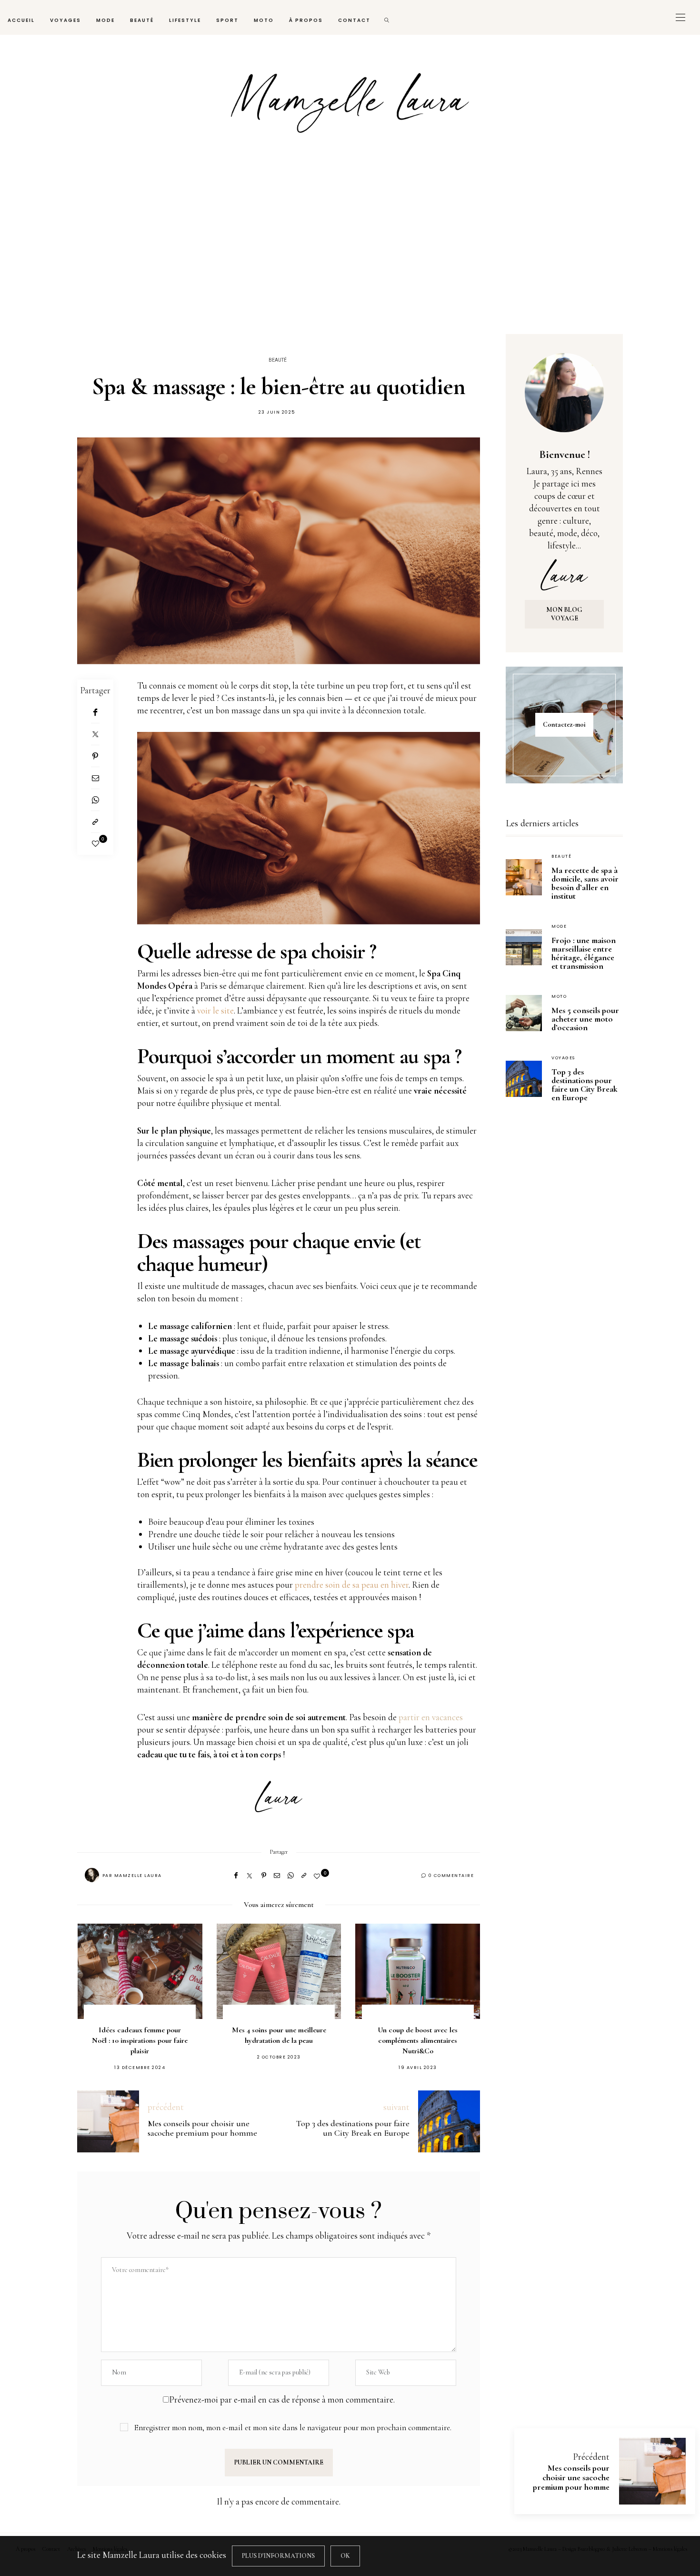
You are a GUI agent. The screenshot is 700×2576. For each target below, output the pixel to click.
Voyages (65, 20)
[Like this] (95, 844)
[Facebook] (95, 712)
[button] (99, 1987)
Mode (105, 20)
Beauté (142, 20)
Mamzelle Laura (138, 1876)
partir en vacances (431, 1717)
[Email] (95, 778)
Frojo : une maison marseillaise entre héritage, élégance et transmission (584, 953)
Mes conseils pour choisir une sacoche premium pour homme (571, 2477)
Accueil (21, 20)
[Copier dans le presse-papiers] (95, 822)
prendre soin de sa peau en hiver (352, 1585)
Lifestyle (185, 20)
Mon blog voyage (564, 614)
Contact (354, 20)
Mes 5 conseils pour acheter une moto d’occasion (585, 1019)
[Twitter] (95, 734)
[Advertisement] (350, 247)
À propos (306, 20)
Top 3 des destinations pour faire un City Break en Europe (585, 1085)
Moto (264, 20)
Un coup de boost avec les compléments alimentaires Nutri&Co (279, 2040)
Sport (227, 20)
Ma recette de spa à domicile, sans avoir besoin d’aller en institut (585, 883)
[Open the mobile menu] (680, 17)
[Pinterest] (95, 756)
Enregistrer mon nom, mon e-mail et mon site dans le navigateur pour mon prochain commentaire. (293, 2428)
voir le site (215, 1010)
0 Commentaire (451, 1876)
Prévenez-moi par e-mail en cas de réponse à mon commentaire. (282, 2399)
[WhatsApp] (95, 800)
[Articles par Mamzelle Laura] (92, 1875)
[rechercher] (387, 17)
